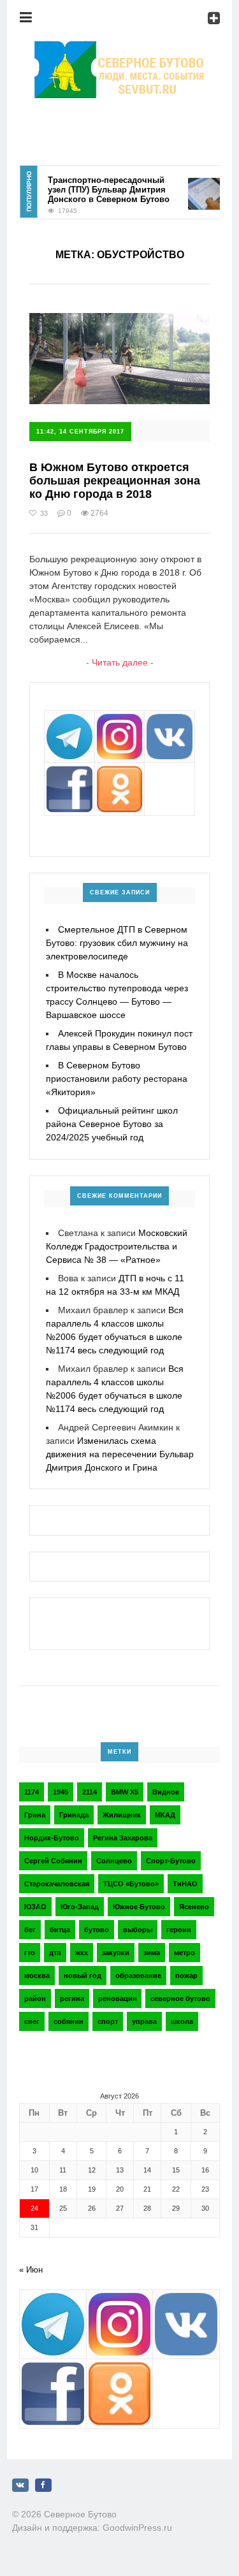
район (35, 1998)
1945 (61, 1792)
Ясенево (194, 1907)
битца (60, 1930)
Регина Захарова (123, 1838)
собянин (69, 2021)
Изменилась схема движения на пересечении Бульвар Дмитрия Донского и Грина (120, 1454)
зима (152, 1953)
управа (144, 2021)
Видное (166, 1792)
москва (37, 1976)
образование (138, 1976)
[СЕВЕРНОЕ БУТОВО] (120, 48)
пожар (186, 1976)
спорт (108, 2021)
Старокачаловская (57, 1884)
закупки (116, 1953)
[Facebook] (43, 2485)
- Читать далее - (120, 662)
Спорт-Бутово (171, 1861)
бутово (97, 1930)
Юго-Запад (80, 1907)
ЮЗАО (35, 1907)
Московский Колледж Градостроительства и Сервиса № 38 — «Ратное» (117, 1246)
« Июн (31, 2270)
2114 (90, 1792)
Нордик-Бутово (52, 1838)
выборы (138, 1930)
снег (32, 2021)
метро (185, 1953)
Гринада (74, 1815)
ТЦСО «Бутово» (131, 1884)
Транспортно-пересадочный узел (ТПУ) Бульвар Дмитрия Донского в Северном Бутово (100, 190)
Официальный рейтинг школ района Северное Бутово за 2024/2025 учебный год (112, 1124)
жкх (82, 1953)
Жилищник (122, 1815)
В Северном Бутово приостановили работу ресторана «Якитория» (117, 1079)
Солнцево (114, 1861)
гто (30, 1953)
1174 (32, 1792)
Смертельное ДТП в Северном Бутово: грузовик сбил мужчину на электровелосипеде (117, 943)
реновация (117, 1998)
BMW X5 (125, 1792)
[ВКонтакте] (20, 2485)
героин (179, 1930)
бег (30, 1930)
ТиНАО (185, 1884)
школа (182, 2021)
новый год (83, 1976)
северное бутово (180, 1998)
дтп (55, 1953)
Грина (35, 1815)
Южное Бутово (139, 1907)
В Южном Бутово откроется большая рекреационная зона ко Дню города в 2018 (115, 480)
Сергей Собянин (53, 1861)
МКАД (165, 1815)
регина (72, 1998)
